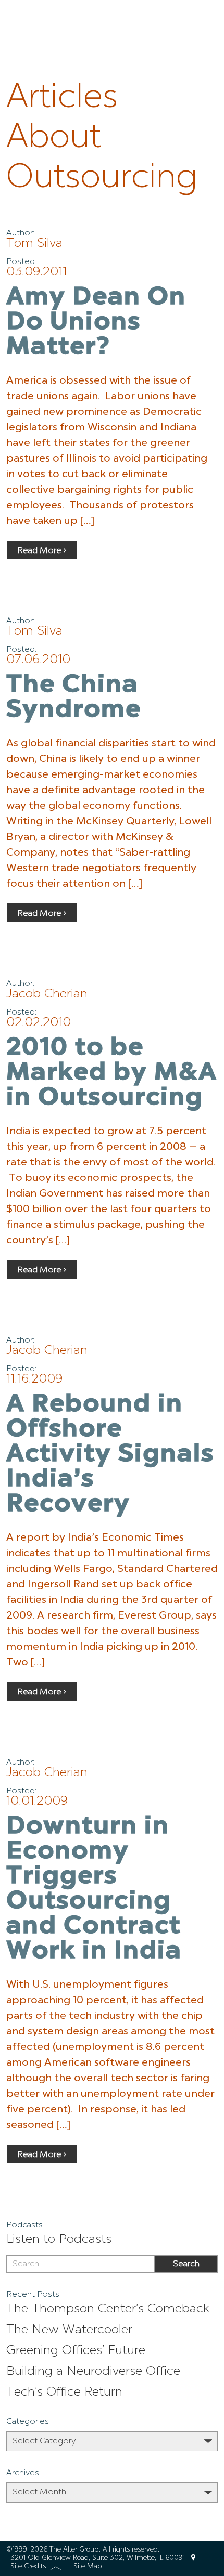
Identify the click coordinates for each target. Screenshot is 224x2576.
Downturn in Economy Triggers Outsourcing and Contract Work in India (94, 1889)
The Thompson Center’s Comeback (108, 2309)
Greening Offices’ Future (76, 2351)
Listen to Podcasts (59, 2240)
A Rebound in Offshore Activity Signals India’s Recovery (110, 1455)
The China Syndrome (74, 698)
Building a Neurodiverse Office (93, 2372)
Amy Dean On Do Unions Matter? (96, 323)
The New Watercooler (69, 2330)
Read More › (42, 551)
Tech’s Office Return (64, 2393)
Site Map (88, 2566)
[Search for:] (80, 2264)
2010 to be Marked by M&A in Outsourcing (112, 1073)
